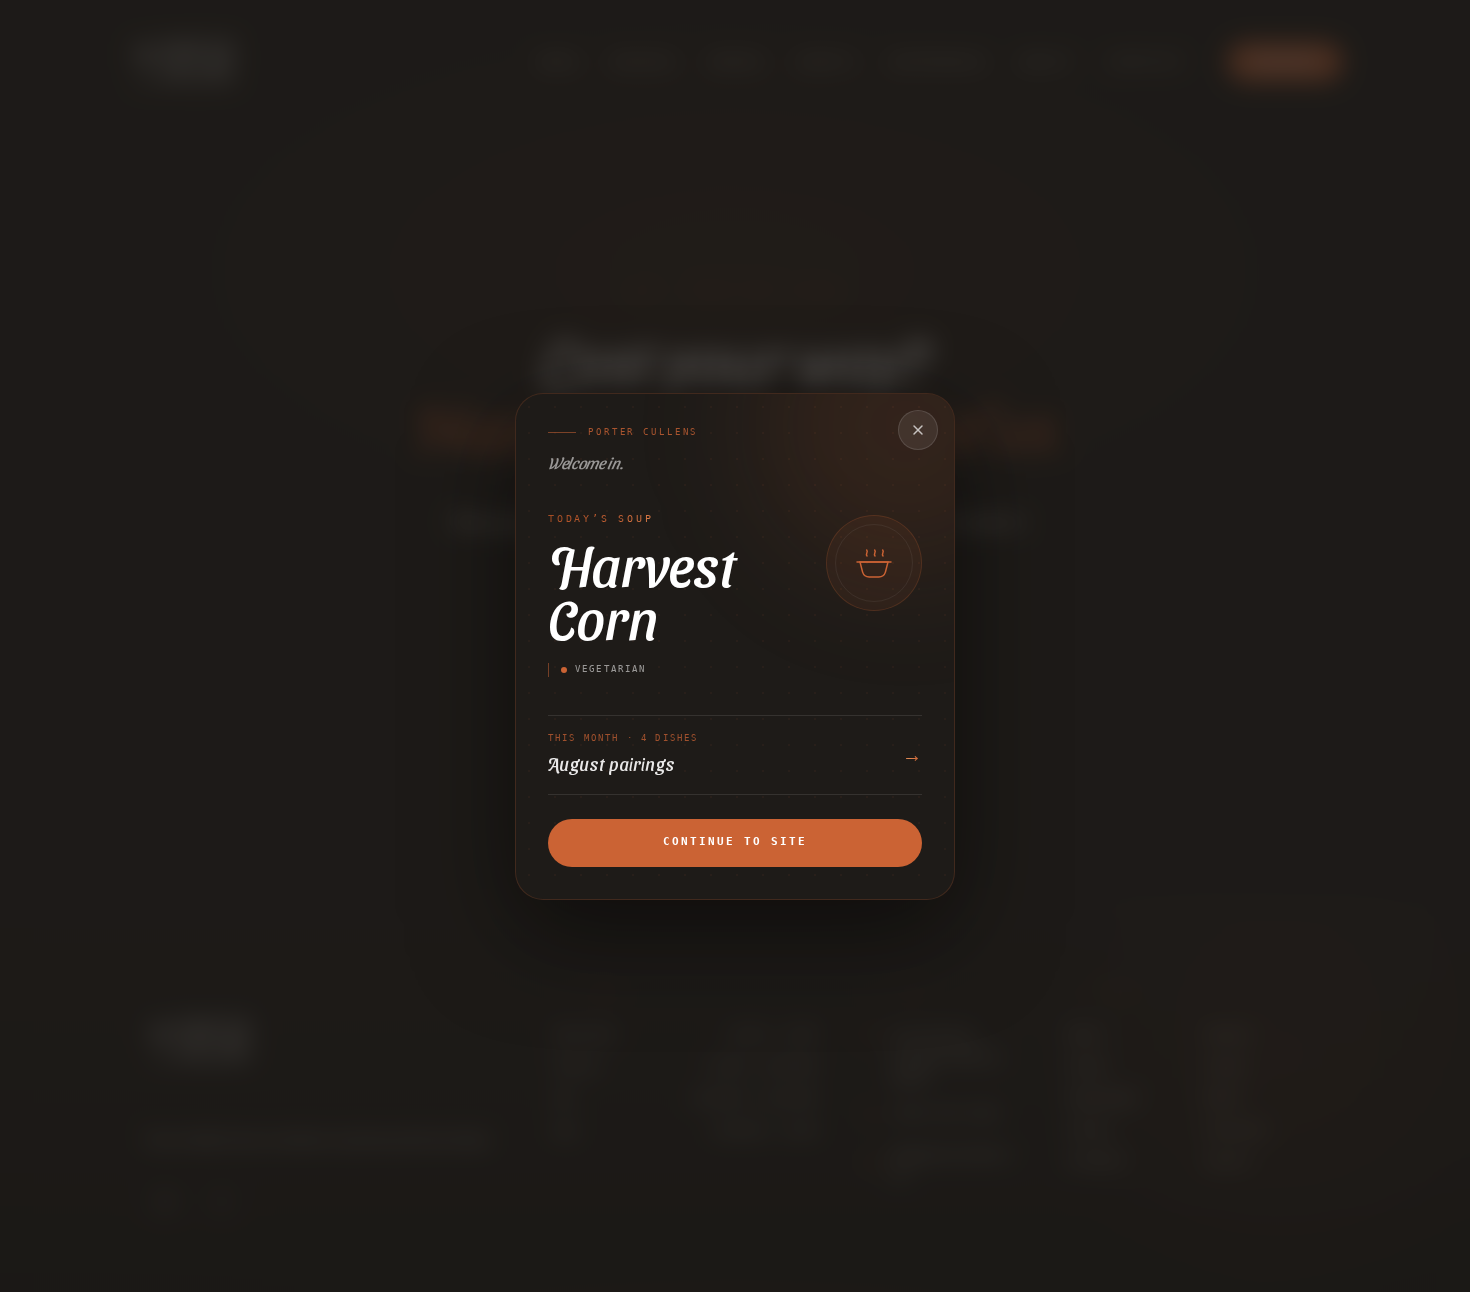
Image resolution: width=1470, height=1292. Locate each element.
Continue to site (735, 841)
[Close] (918, 430)
